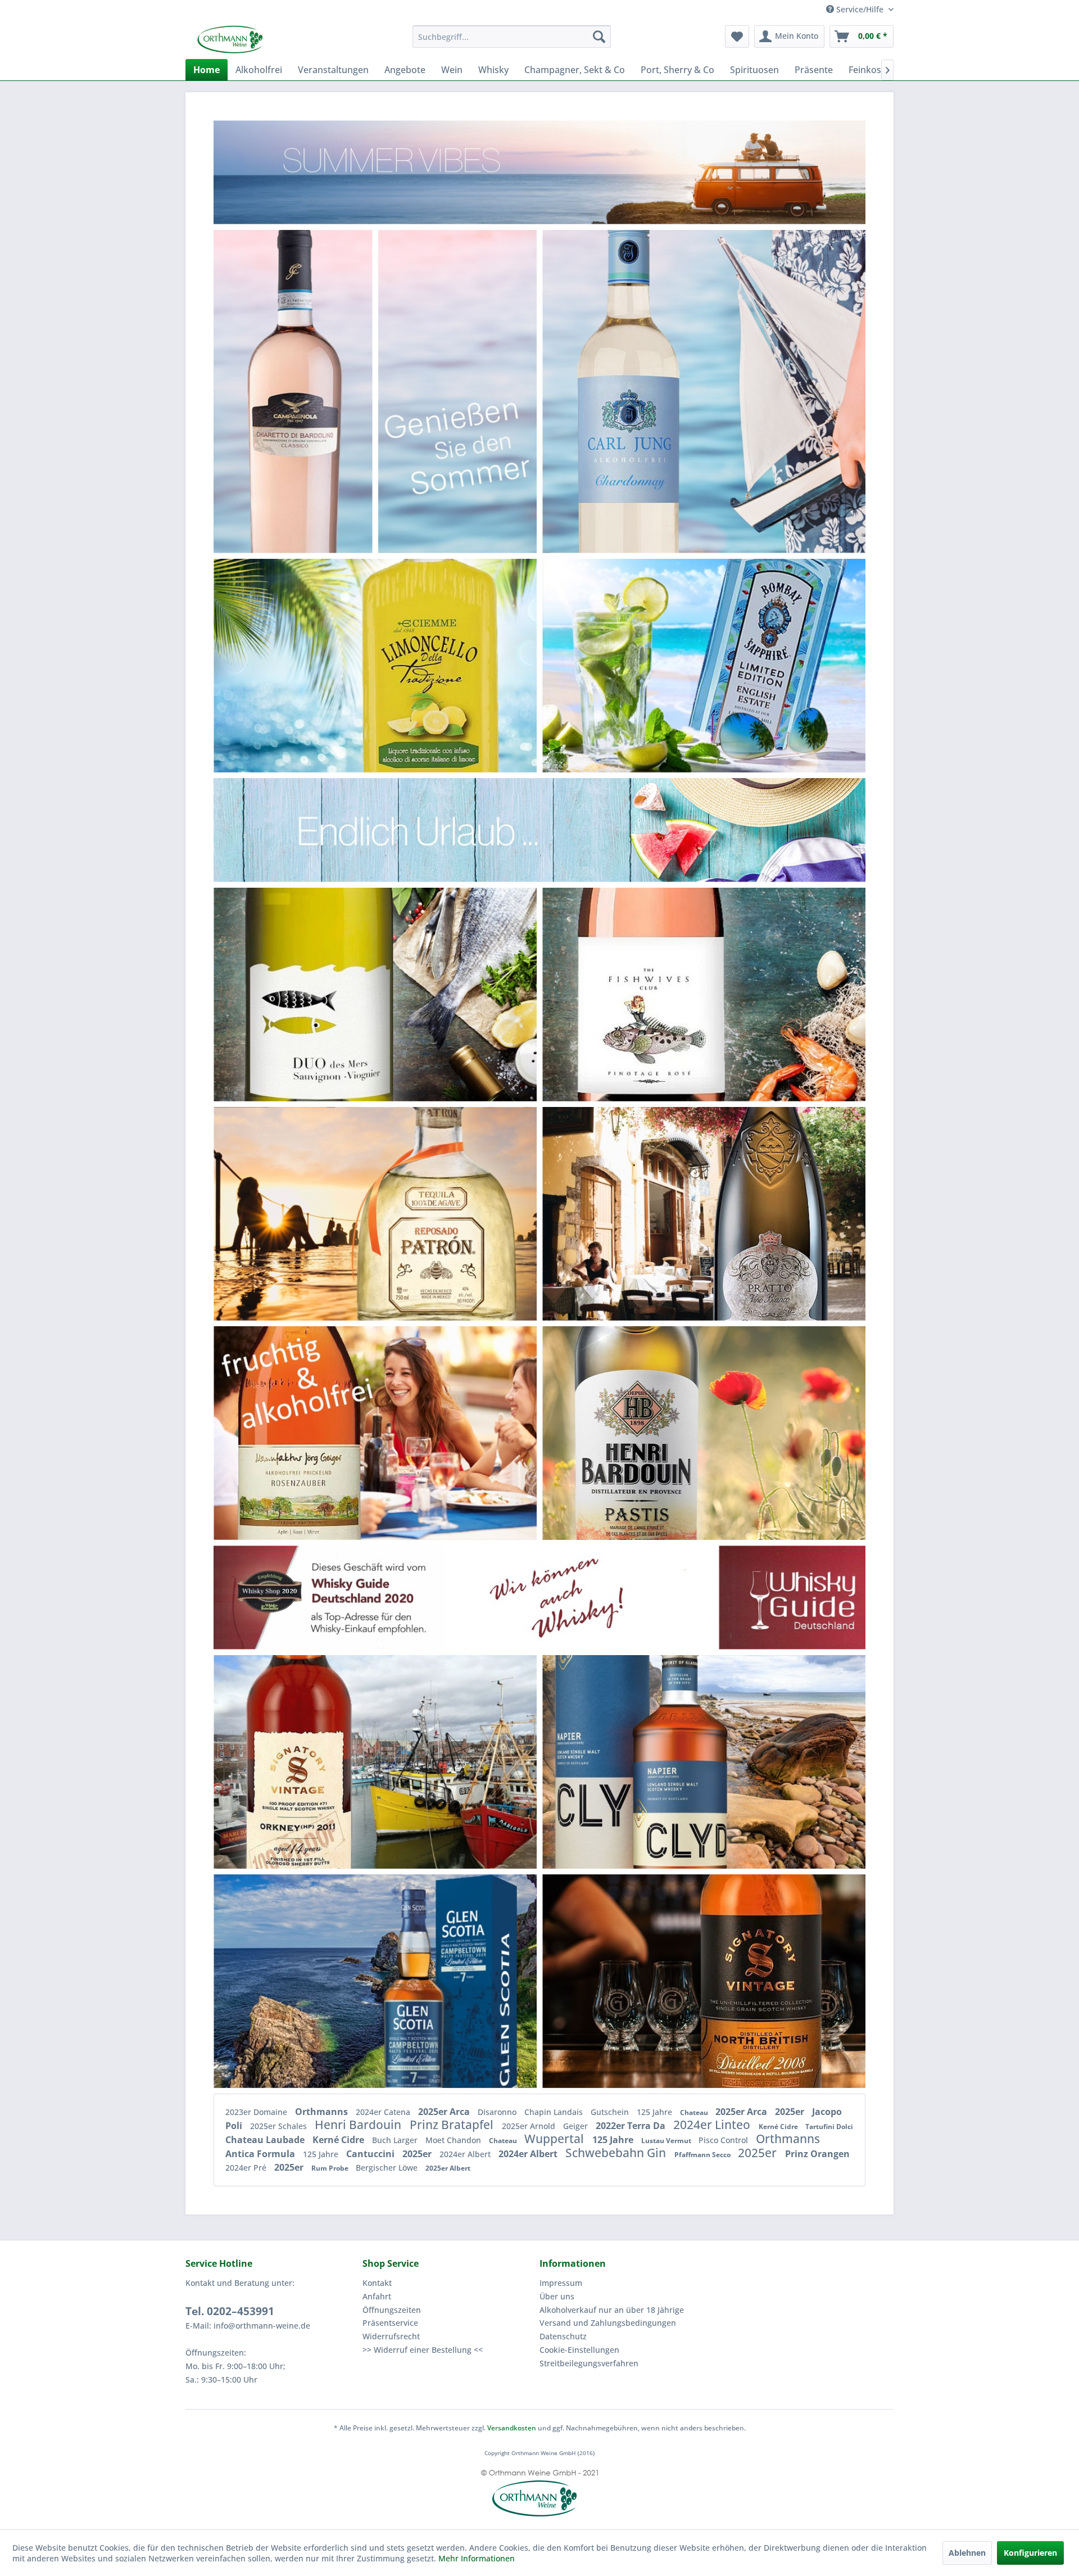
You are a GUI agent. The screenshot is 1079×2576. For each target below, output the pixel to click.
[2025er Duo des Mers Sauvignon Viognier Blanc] (329, 994)
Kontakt (377, 2283)
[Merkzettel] (737, 37)
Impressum (561, 2283)
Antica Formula (261, 2154)
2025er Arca (445, 2112)
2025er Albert (448, 2168)
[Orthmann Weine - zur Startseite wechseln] (273, 39)
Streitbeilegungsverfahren (589, 2363)
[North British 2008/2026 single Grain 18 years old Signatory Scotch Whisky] (769, 1981)
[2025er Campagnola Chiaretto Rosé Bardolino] (293, 391)
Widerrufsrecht (391, 2336)
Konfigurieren (1030, 2553)
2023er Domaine (257, 2112)
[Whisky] (539, 1597)
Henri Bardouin (359, 2125)
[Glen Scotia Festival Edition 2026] (437, 1981)
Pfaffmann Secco (703, 2155)
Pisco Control (724, 2140)
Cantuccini (371, 2154)
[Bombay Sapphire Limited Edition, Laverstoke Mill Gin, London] (759, 665)
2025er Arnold (530, 2126)
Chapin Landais (555, 2112)
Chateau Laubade (266, 2140)
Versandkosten (512, 2428)
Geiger (577, 2126)
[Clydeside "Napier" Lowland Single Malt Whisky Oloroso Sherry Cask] (650, 1762)
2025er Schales (280, 2126)
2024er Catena (384, 2112)
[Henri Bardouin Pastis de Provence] (636, 1433)
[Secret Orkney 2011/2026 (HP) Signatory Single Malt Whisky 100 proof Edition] (307, 1762)
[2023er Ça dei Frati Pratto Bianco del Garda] (765, 1214)
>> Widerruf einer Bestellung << (423, 2350)
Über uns (557, 2296)
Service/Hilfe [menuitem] (860, 9)
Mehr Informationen (477, 2558)
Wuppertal (556, 2139)
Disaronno (498, 2112)
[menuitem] (512, 37)
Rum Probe (331, 2168)
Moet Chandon (454, 2140)
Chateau (695, 2112)
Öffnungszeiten (392, 2310)
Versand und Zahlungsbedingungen (608, 2323)
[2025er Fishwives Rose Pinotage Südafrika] (653, 994)
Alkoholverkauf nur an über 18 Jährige (612, 2310)
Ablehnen (967, 2553)
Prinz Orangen (817, 2154)
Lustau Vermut (667, 2141)
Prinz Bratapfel (453, 2125)
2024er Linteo (713, 2125)
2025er (791, 2112)
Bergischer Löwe (388, 2168)
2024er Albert (466, 2154)
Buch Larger (396, 2140)
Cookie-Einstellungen (579, 2350)
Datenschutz (563, 2336)
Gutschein (611, 2112)
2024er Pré (247, 2168)
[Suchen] (599, 37)
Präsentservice (390, 2323)
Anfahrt (377, 2296)
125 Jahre (656, 2112)
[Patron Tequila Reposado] (431, 1214)
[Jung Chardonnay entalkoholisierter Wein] (638, 391)
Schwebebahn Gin (617, 2153)
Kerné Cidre (779, 2127)
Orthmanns (323, 2112)
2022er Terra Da (632, 2126)
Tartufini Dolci (829, 2127)
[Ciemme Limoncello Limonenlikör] (433, 665)
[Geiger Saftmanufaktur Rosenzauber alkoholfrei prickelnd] (304, 1433)
